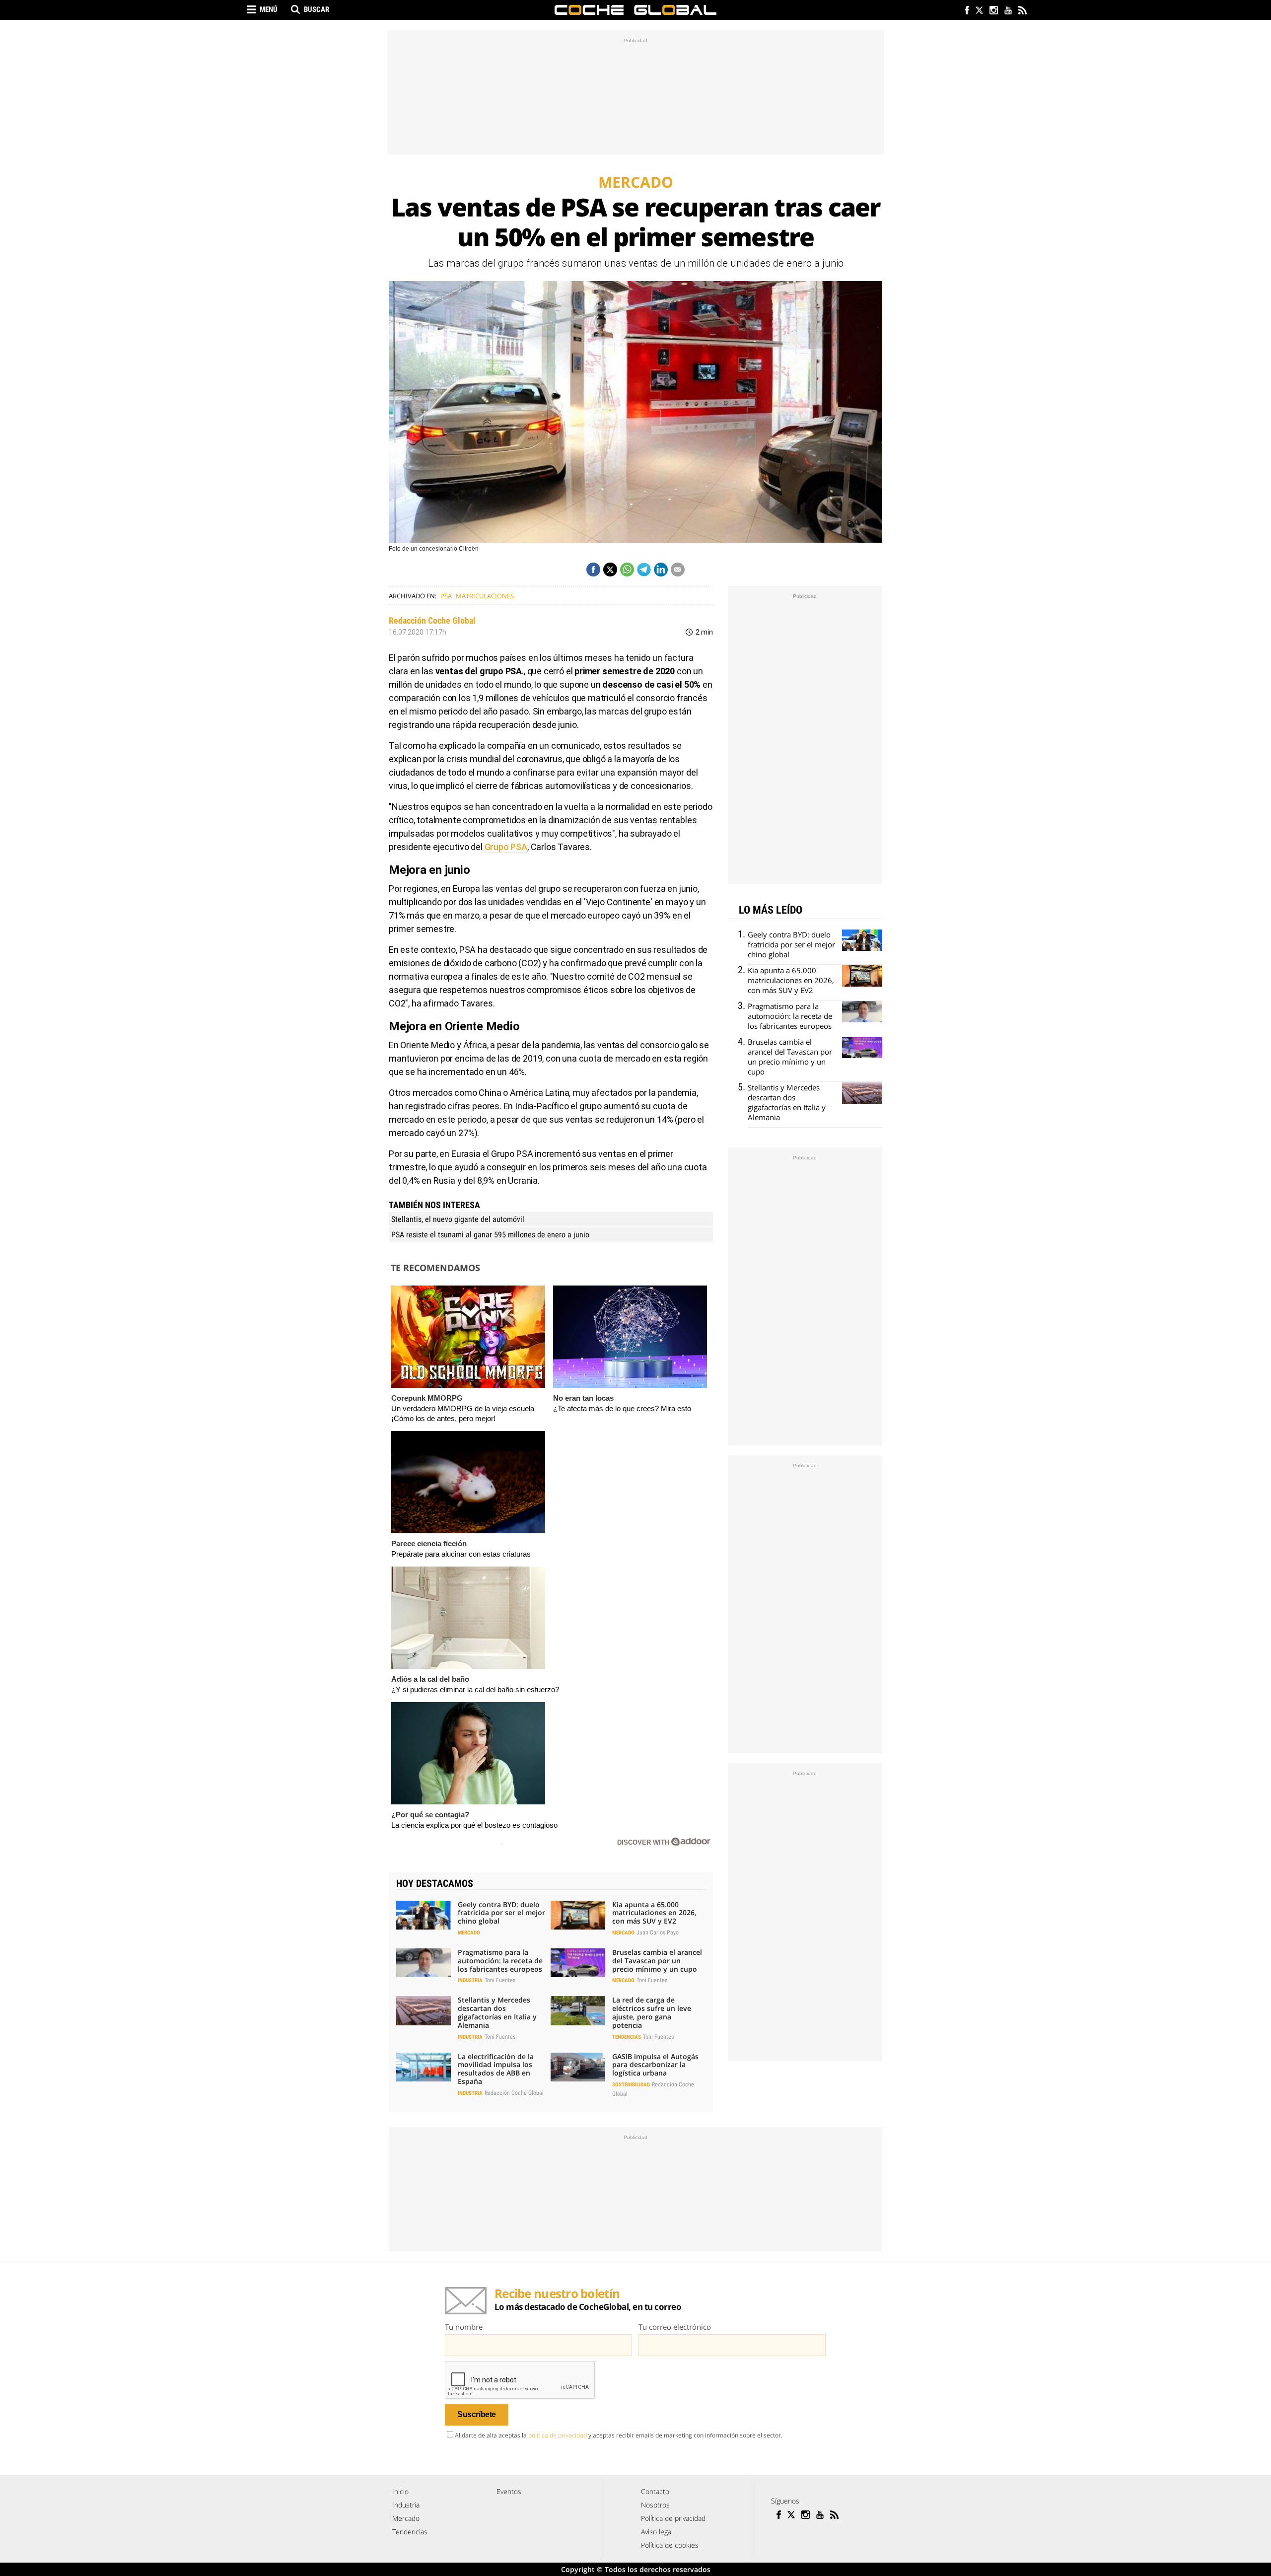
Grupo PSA (506, 847)
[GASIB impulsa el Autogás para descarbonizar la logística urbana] (578, 2067)
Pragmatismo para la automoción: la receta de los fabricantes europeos (500, 1961)
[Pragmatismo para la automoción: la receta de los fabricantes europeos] (424, 1963)
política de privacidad (558, 2435)
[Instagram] (993, 11)
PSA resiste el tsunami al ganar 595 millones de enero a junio (490, 1235)
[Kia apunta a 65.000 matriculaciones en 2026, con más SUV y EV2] (578, 1915)
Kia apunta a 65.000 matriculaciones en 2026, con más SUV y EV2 (654, 1913)
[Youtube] (1008, 11)
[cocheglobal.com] (635, 10)
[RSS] (1022, 11)
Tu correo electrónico (675, 2327)
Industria (470, 1980)
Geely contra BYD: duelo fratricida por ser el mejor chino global (501, 1913)
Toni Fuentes (500, 1980)
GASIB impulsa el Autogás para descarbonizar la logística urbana (655, 2065)
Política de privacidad (673, 2518)
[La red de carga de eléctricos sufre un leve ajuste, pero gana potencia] (578, 2010)
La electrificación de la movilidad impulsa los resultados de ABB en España (496, 2069)
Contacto (655, 2491)
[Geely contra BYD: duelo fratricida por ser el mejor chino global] (424, 1915)
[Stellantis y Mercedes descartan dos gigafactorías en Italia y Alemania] (424, 2010)
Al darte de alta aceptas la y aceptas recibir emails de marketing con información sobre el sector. (619, 2435)
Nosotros (655, 2505)
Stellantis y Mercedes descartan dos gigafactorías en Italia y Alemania (497, 2012)
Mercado (469, 1933)
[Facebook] (964, 11)
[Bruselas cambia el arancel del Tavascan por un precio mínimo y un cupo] (578, 1963)
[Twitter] (979, 11)
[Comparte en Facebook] (593, 570)
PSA (446, 596)
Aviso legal (657, 2532)
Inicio (400, 2491)
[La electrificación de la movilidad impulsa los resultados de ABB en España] (424, 2067)
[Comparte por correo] (678, 570)
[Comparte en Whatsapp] (627, 570)
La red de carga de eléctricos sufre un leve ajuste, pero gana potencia (652, 2012)
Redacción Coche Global (432, 620)
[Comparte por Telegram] (644, 570)
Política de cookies (670, 2545)
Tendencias (627, 2037)
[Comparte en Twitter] (610, 570)
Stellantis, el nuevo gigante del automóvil (458, 1219)
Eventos (509, 2491)
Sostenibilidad (631, 2085)
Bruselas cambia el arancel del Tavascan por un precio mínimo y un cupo (657, 1961)
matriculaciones (485, 596)
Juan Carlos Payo (658, 1932)
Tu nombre (464, 2327)
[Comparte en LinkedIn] (661, 570)
